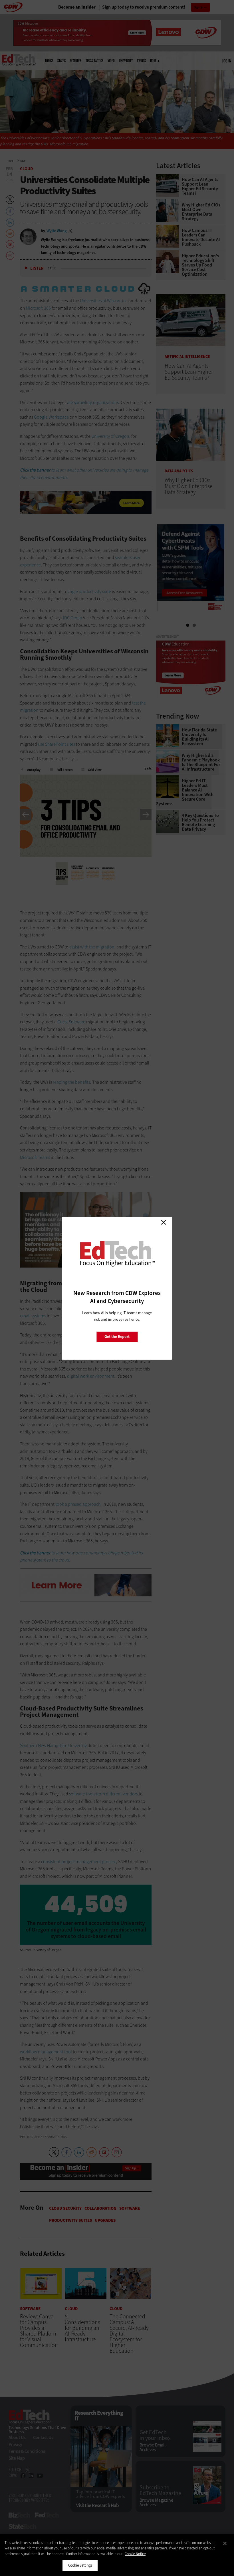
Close (164, 1222)
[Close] (225, 2543)
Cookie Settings (80, 2565)
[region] (117, 2555)
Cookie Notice (135, 2554)
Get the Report (117, 1337)
